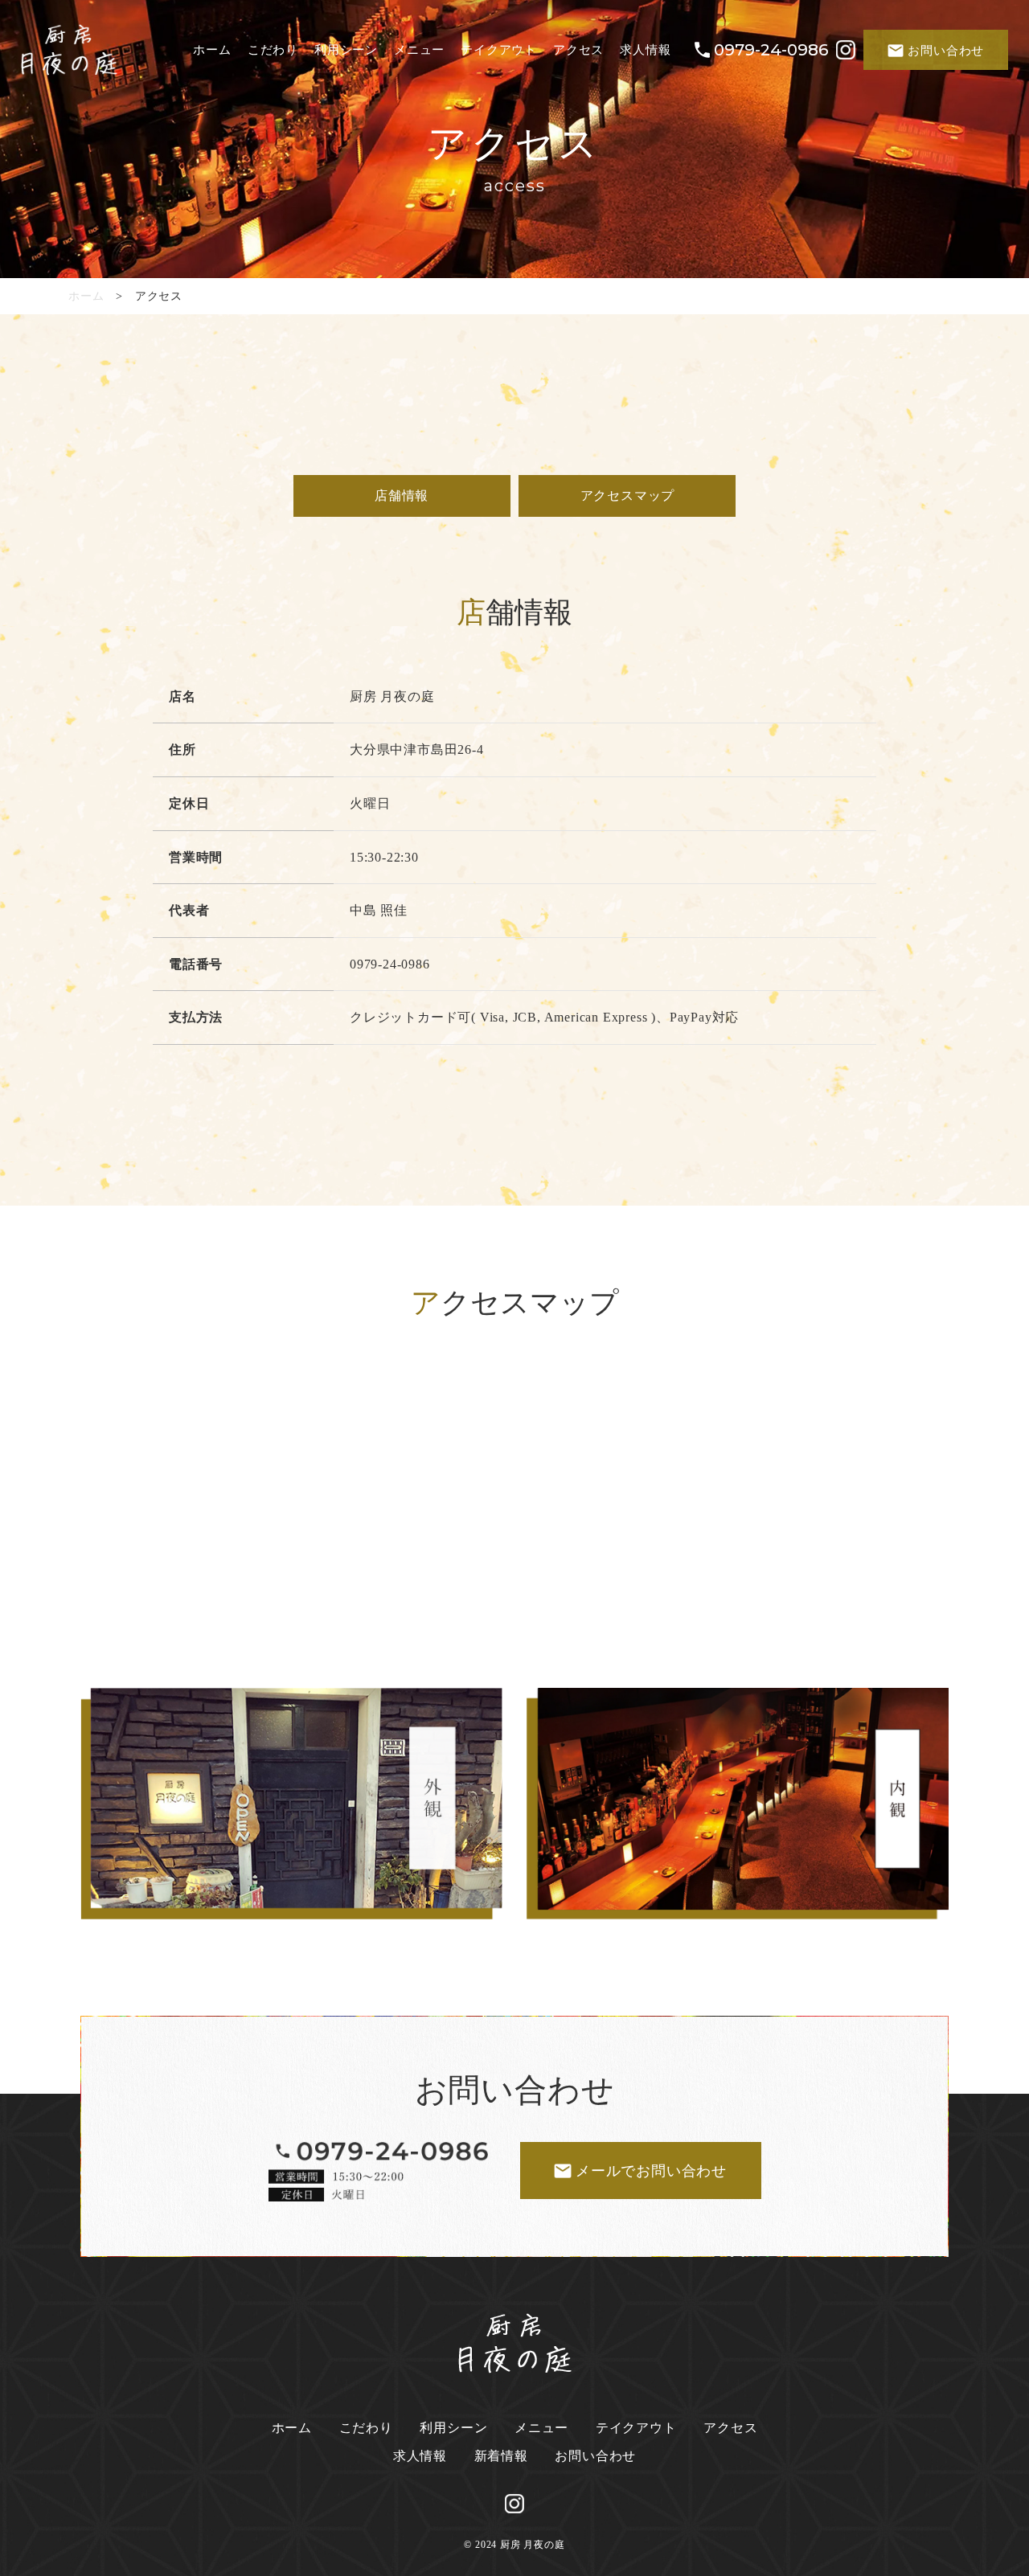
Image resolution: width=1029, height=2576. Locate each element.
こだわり (366, 2428)
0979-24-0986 (771, 50)
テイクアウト (636, 2428)
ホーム (86, 296)
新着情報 (501, 2456)
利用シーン (453, 2428)
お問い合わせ (595, 2456)
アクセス (730, 2428)
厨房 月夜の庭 (533, 2545)
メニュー (541, 2428)
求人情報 (420, 2456)
